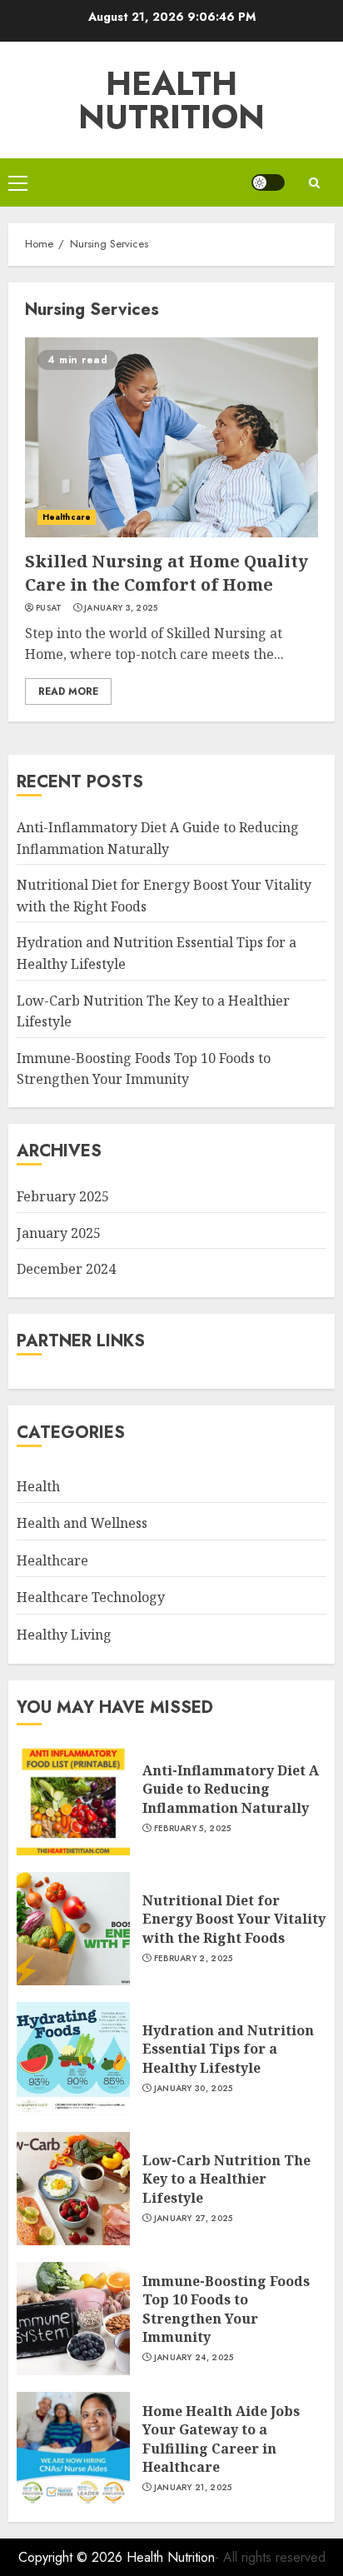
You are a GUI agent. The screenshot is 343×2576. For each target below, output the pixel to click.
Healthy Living (64, 1635)
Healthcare (67, 517)
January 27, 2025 (194, 2219)
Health (38, 1486)
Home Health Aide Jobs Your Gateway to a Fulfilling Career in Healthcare (221, 2439)
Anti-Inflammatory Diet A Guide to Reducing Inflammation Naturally (231, 1789)
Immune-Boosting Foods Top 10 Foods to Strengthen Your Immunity (144, 1069)
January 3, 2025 (121, 608)
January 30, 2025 (194, 2089)
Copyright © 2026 (72, 2557)
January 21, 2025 (193, 2488)
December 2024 (66, 1269)
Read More (68, 691)
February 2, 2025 (194, 1959)
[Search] (314, 183)
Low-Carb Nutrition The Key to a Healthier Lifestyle (226, 2179)
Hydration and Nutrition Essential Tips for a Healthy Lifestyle (228, 2049)
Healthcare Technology (91, 1597)
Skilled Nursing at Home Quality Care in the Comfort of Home (167, 573)
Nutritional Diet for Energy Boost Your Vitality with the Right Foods (234, 1919)
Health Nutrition (171, 100)
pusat (49, 608)
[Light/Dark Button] (268, 182)
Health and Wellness (82, 1523)
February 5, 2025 (193, 1829)
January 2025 (59, 1233)
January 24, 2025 (194, 2358)
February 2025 (63, 1196)
